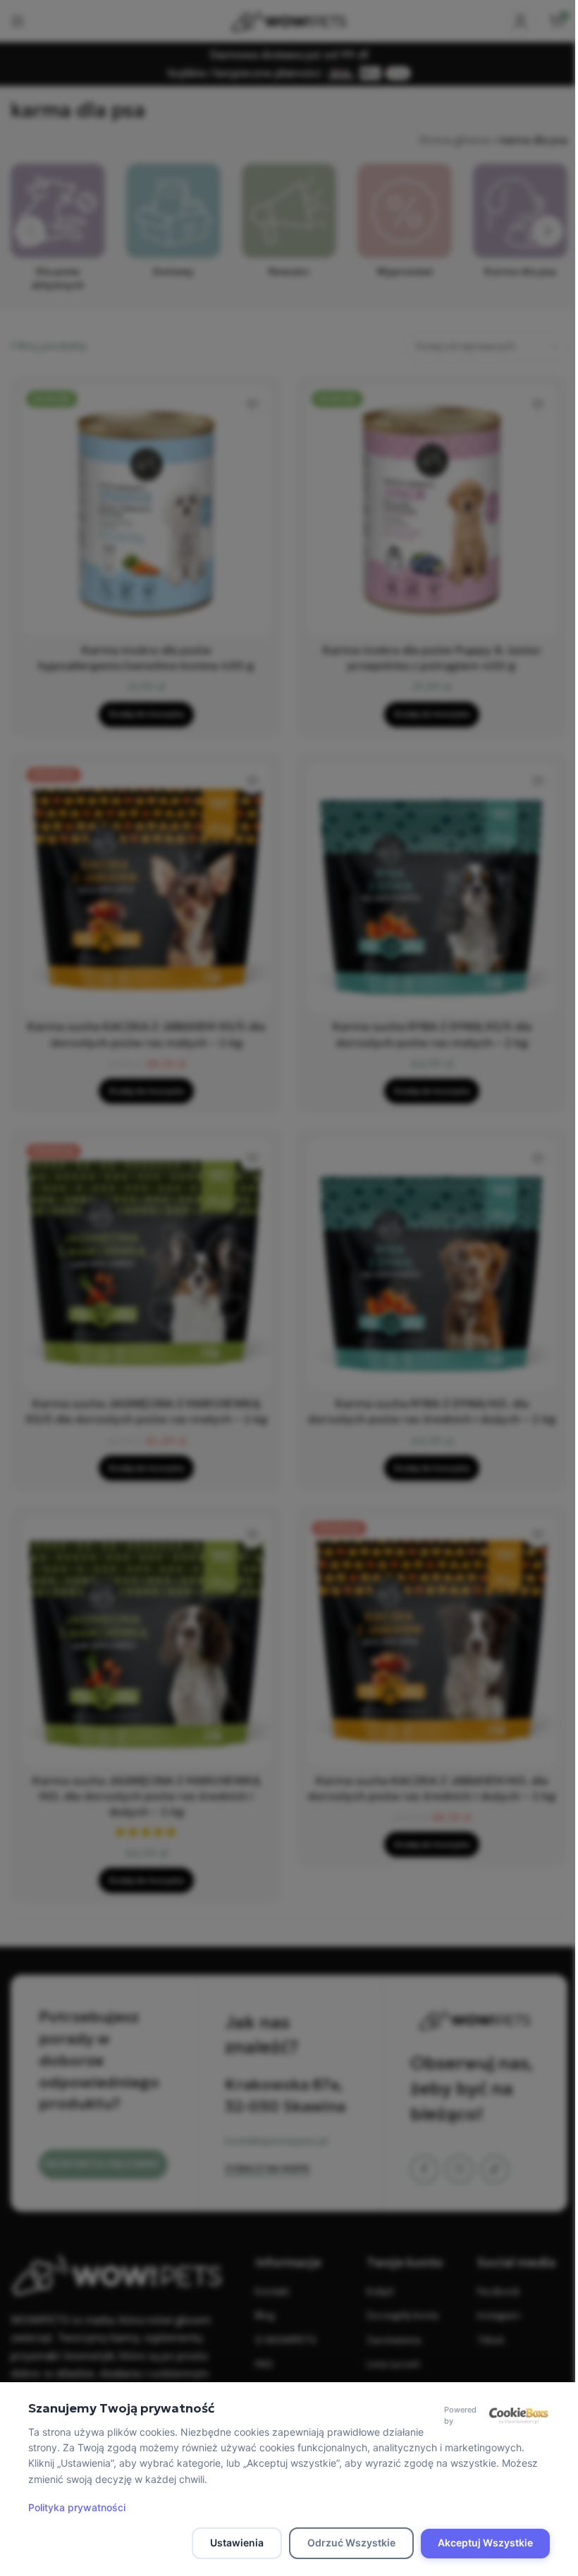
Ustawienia (237, 2543)
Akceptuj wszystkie (485, 2543)
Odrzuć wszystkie (351, 2543)
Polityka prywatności (77, 2507)
